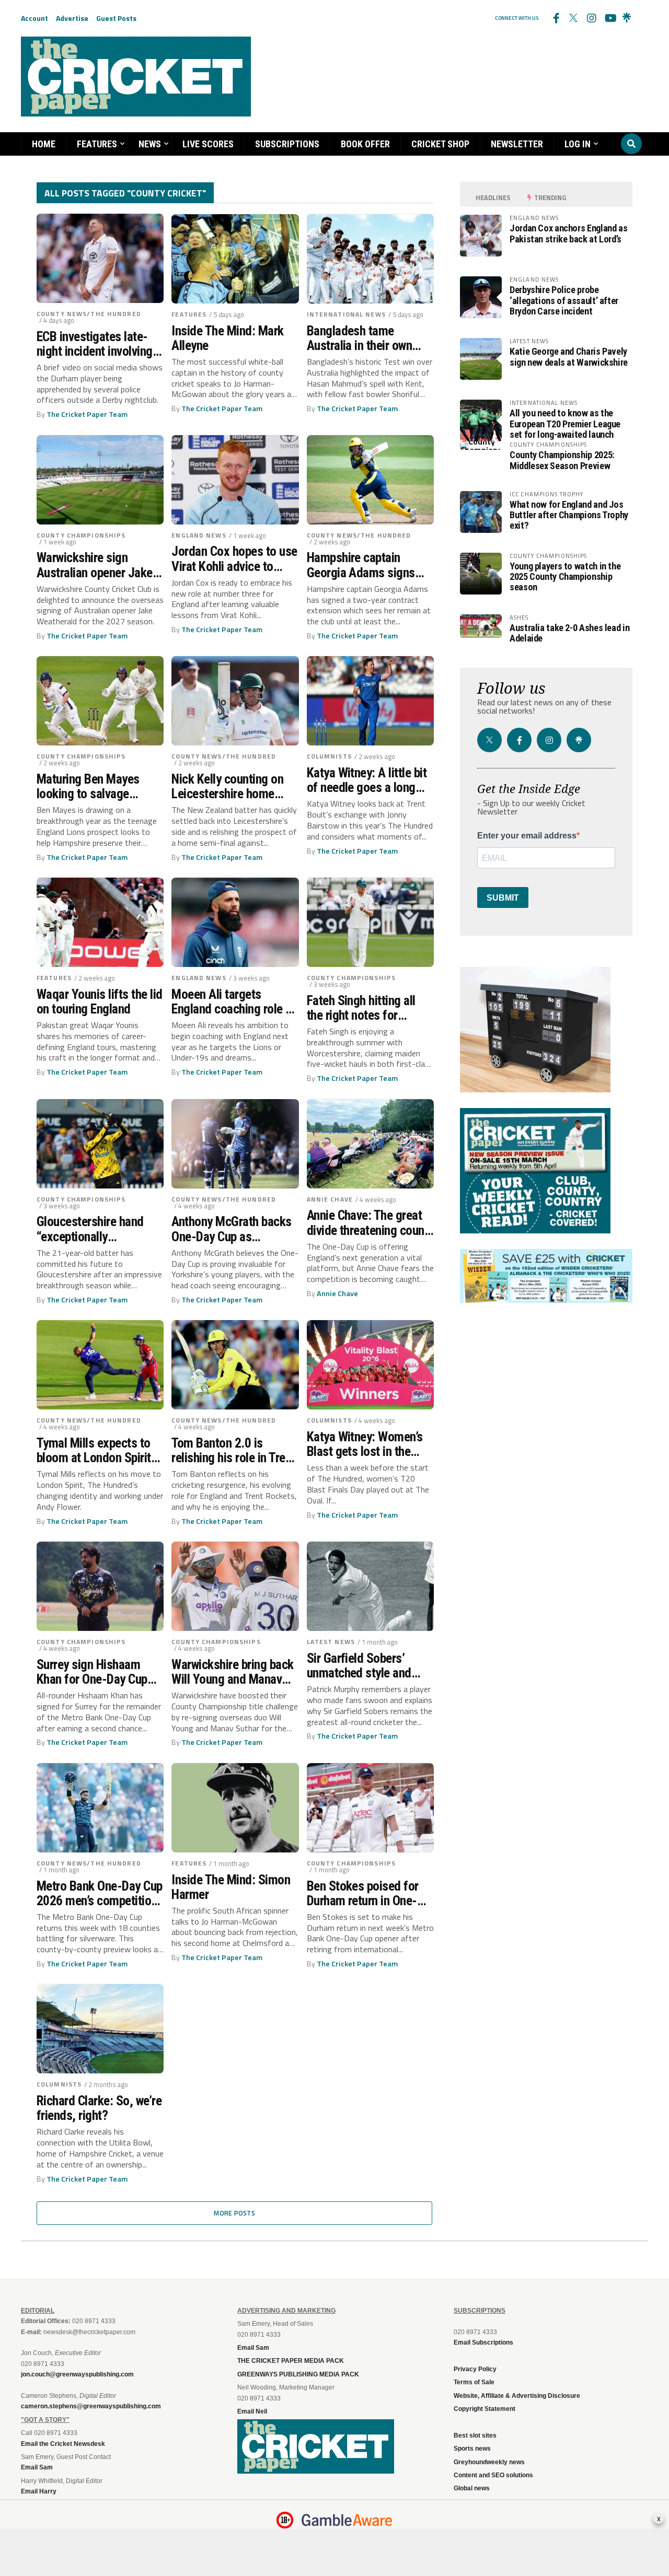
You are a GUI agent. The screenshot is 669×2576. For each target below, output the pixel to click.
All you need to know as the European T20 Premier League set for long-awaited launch (565, 423)
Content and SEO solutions (493, 2475)
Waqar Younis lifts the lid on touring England (100, 1001)
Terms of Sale (474, 2382)
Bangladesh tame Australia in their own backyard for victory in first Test (363, 338)
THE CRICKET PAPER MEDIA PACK (291, 2361)
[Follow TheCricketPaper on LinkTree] (627, 18)
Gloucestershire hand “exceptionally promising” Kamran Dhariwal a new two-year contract (97, 1229)
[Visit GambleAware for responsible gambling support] (347, 2520)
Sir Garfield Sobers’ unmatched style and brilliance (359, 1665)
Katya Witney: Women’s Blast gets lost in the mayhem (365, 1444)
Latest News (331, 1642)
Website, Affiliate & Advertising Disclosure (517, 2396)
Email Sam (253, 2348)
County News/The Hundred (89, 314)
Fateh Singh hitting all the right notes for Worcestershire (361, 1008)
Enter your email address (527, 836)
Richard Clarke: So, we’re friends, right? (99, 2108)
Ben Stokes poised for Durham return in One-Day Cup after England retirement (363, 1893)
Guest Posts (116, 18)
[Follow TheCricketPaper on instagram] (591, 18)
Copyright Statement (485, 2409)
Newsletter (517, 144)
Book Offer (365, 144)
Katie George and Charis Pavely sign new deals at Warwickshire (569, 357)
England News (199, 535)
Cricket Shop (440, 144)
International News (346, 314)
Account (34, 18)
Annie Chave (330, 1199)
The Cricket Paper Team (87, 414)
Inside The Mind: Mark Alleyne (227, 338)
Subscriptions (287, 144)
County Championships (81, 535)
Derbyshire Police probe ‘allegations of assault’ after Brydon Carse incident (564, 300)
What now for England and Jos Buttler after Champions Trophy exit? (569, 515)
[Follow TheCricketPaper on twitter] (573, 18)
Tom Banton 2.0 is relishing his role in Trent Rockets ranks (233, 1450)
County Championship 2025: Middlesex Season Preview (562, 460)
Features (97, 144)
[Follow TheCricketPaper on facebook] (556, 18)
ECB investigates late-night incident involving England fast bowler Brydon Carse (95, 344)
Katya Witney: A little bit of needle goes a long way (367, 780)
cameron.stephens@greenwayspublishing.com (91, 2406)
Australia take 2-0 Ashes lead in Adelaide (569, 633)
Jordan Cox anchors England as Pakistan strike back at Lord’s (568, 233)
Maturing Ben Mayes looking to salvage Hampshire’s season (88, 786)
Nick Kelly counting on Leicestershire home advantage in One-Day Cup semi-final (227, 786)
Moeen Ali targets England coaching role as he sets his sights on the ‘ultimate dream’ (234, 1001)
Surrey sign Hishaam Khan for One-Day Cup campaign (92, 1672)
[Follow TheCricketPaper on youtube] (609, 18)
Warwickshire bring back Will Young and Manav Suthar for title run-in (232, 1672)
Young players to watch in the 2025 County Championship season (565, 576)
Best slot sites (475, 2435)
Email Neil (252, 2411)
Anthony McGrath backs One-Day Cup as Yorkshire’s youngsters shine (231, 1229)
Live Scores (208, 144)
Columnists (329, 756)
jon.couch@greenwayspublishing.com (77, 2374)
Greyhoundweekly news (489, 2462)
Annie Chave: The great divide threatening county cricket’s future (370, 1222)
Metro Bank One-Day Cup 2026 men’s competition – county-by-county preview (100, 1893)
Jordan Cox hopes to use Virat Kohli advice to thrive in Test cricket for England (234, 558)
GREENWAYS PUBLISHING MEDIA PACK (298, 2374)
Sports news (472, 2449)
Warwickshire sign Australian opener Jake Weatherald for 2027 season (95, 565)
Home (44, 144)
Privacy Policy (475, 2369)
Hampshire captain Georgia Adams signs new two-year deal (361, 565)
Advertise (72, 18)
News (150, 144)
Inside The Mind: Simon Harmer (231, 1887)
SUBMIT (503, 898)
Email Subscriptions (483, 2342)
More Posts (234, 2213)
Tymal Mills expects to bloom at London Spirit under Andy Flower (94, 1450)
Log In (578, 144)
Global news (472, 2488)
